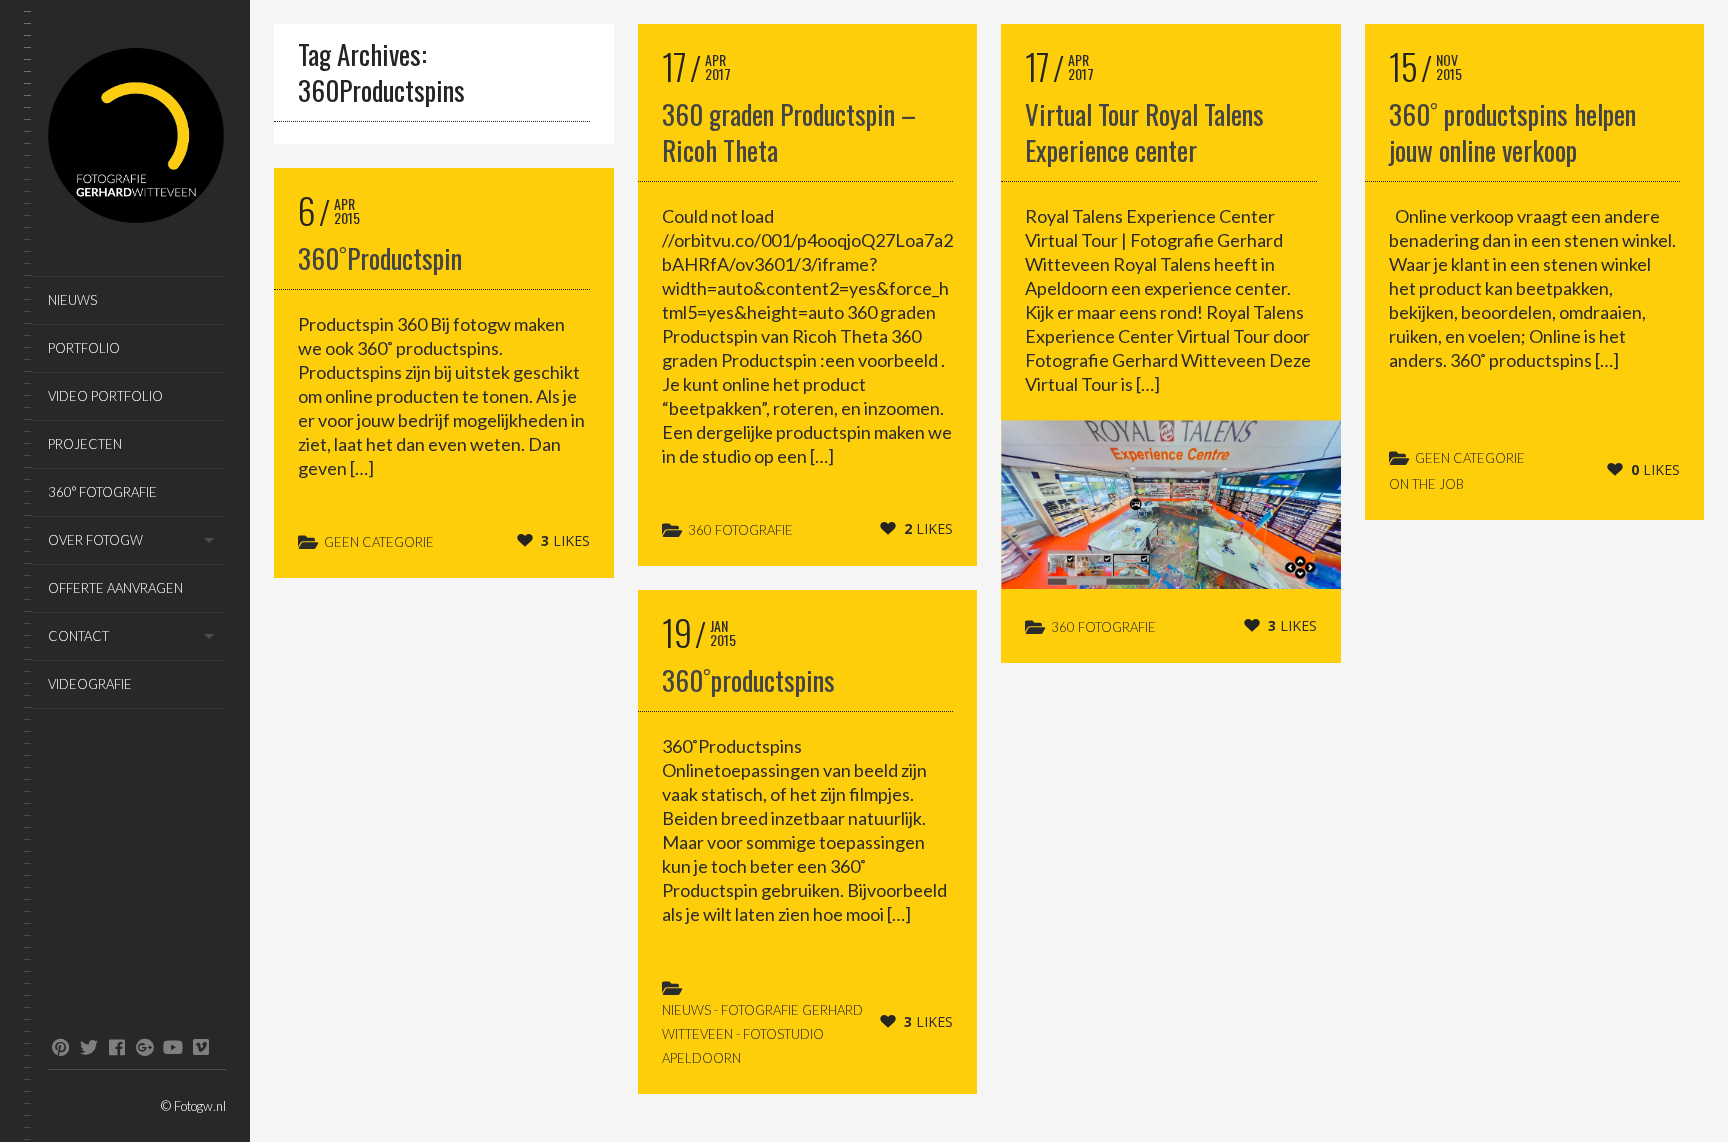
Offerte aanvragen (115, 588)
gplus (144, 1047)
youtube (172, 1047)
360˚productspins (748, 680)
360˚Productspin (380, 258)
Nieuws (72, 300)
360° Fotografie (102, 492)
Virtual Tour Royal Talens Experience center (1144, 132)
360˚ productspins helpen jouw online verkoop (1512, 132)
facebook (116, 1047)
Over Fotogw (95, 540)
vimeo (200, 1047)
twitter (88, 1047)
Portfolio (84, 348)
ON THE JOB (1426, 484)
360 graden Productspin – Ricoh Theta (789, 132)
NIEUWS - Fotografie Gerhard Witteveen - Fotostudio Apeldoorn (762, 1034)
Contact (78, 636)
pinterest (60, 1047)
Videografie (90, 684)
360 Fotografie (740, 530)
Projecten (85, 444)
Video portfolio (105, 396)
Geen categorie (379, 542)
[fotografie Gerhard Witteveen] (137, 138)
